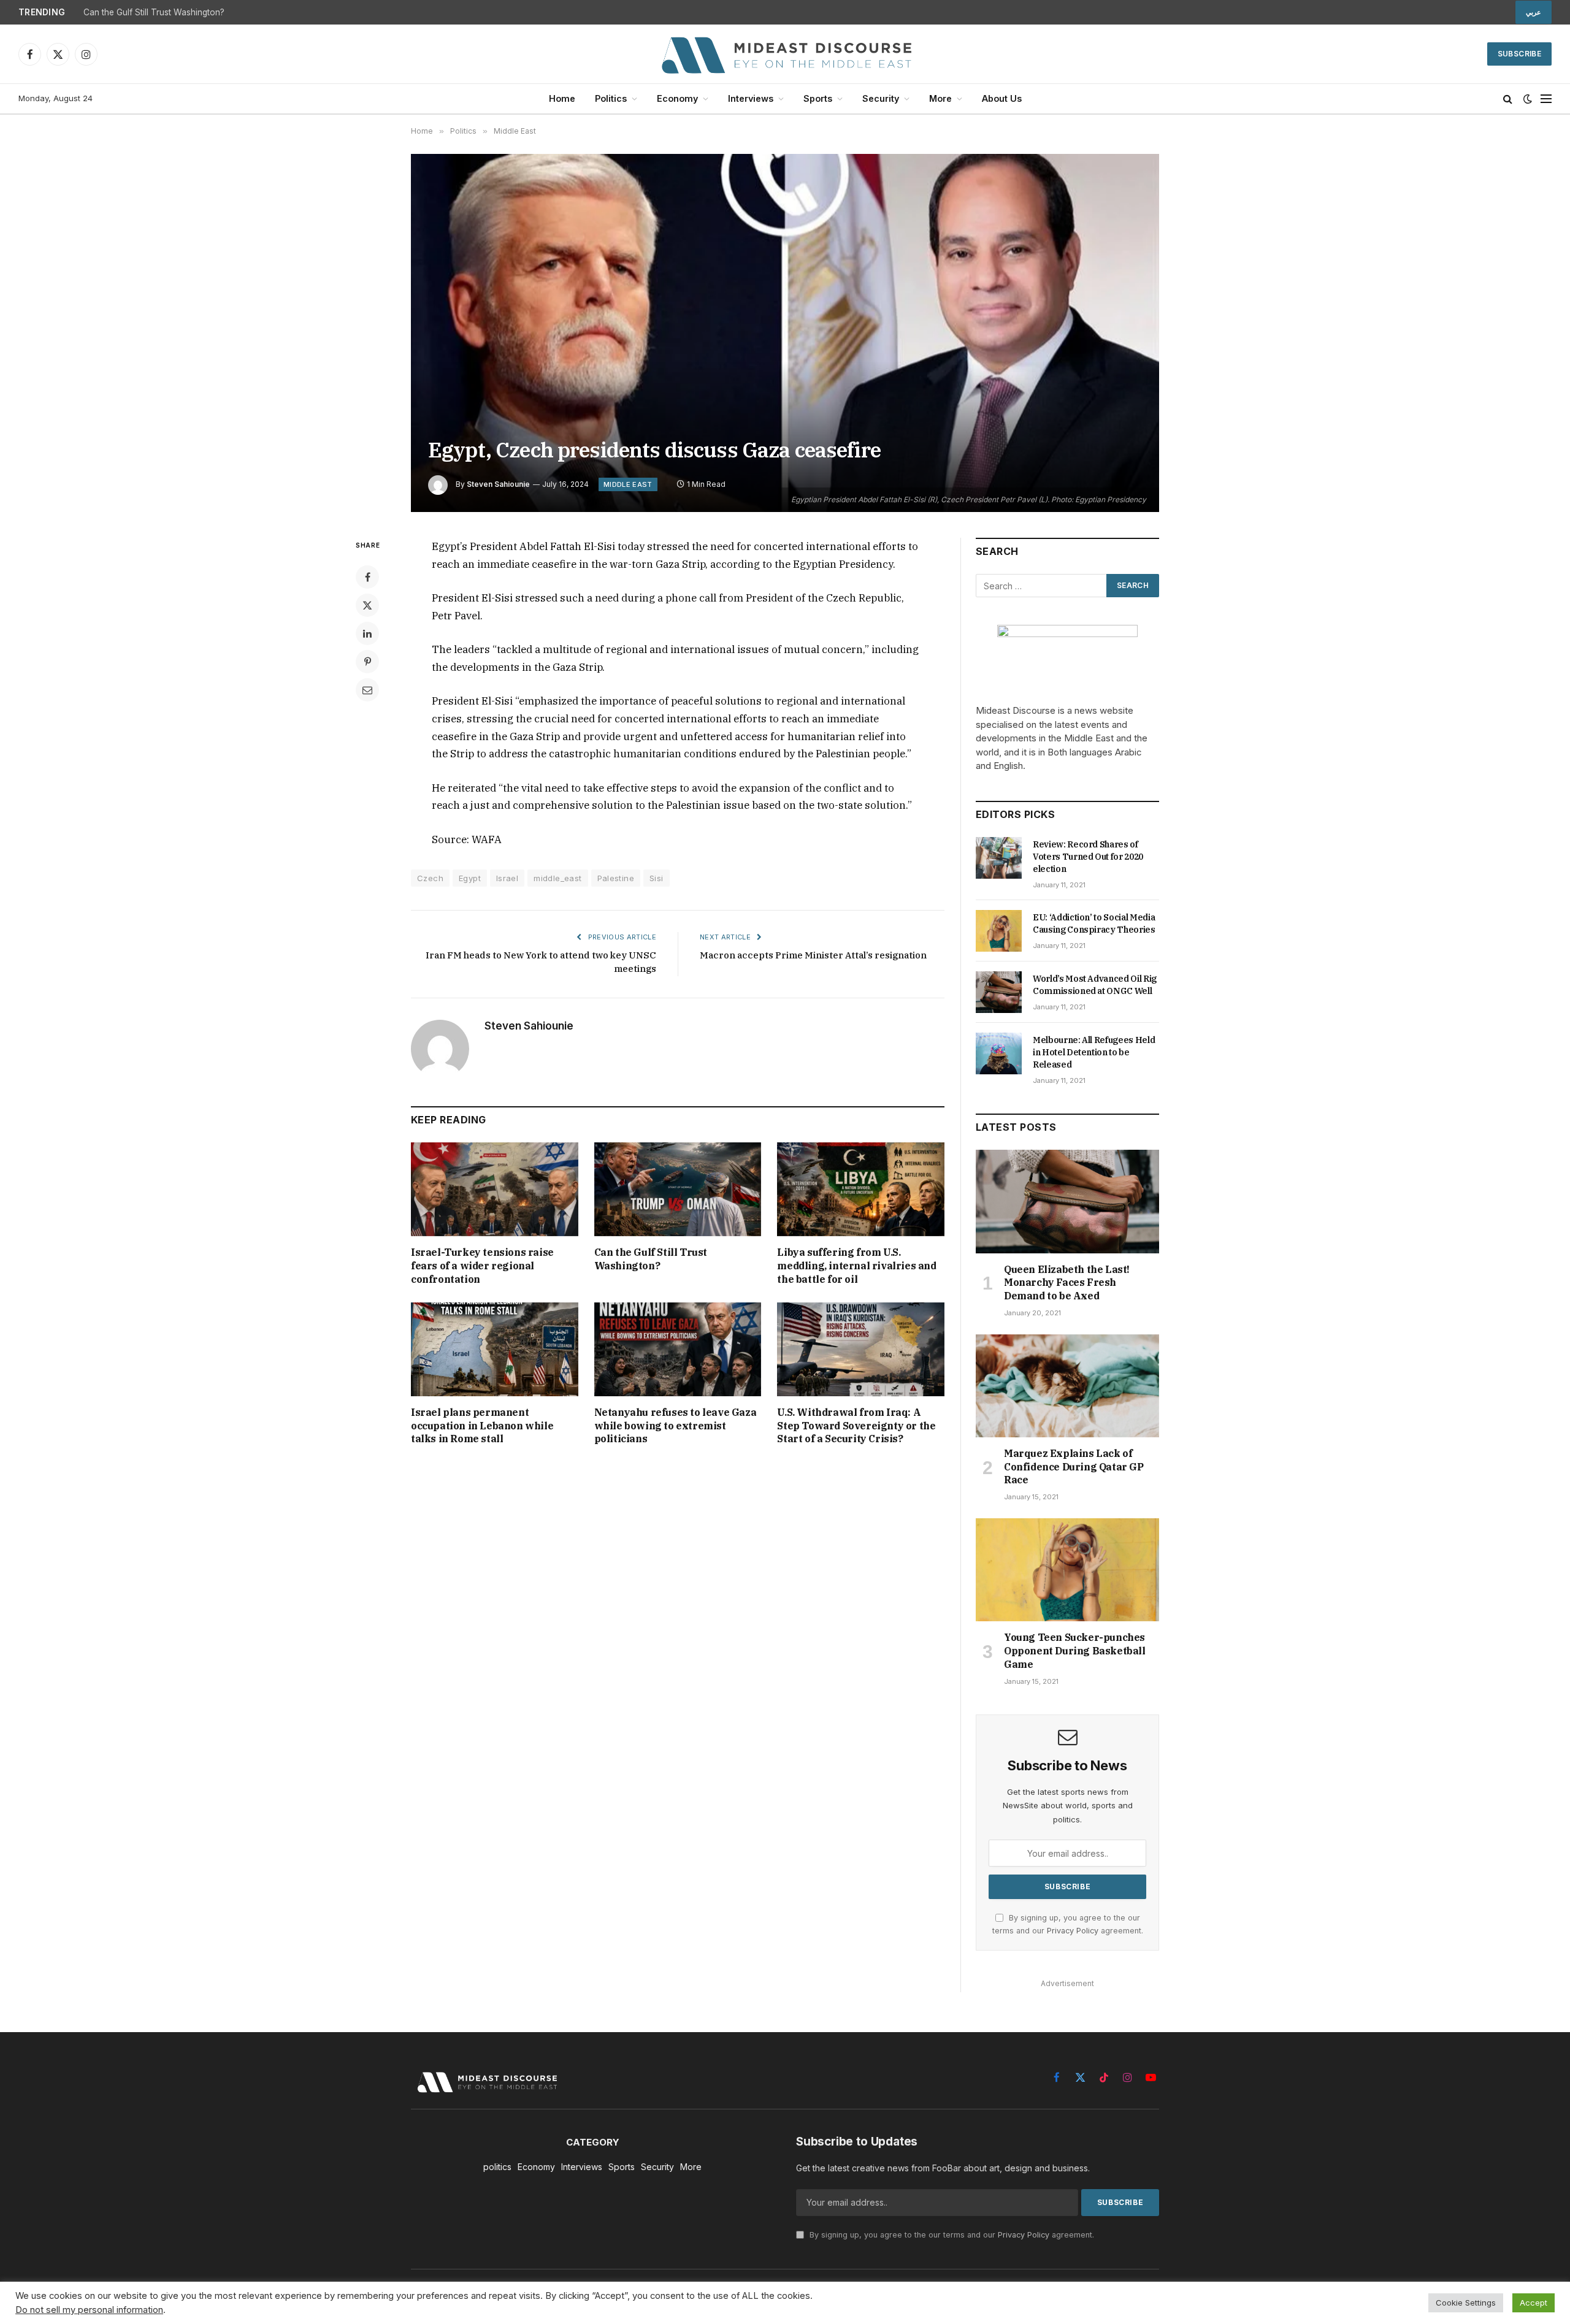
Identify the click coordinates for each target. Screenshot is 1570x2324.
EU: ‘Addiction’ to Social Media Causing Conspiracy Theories (1094, 923)
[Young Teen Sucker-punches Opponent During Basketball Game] (1067, 1570)
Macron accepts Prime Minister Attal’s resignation (813, 955)
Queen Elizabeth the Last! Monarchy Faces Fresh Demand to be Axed (1067, 1283)
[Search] (1508, 99)
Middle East (628, 484)
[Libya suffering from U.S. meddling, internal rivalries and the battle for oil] (861, 1189)
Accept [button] (1534, 2303)
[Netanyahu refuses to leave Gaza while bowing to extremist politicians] (678, 1349)
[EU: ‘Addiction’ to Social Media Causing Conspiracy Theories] (999, 931)
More (940, 98)
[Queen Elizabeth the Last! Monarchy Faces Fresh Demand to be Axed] (1067, 1201)
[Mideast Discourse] (785, 54)
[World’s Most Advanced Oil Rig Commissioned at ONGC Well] (999, 992)
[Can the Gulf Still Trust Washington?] (678, 1189)
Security (881, 98)
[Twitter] (367, 605)
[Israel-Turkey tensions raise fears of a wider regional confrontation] (495, 1189)
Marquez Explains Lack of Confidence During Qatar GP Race (1074, 1467)
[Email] (367, 690)
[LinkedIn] (367, 633)
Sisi (657, 878)
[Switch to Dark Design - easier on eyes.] (1528, 99)
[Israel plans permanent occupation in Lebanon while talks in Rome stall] (495, 1349)
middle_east (557, 878)
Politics (611, 98)
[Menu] (1546, 99)
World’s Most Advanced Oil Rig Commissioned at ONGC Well (1095, 985)
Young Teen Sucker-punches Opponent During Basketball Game (1075, 1651)
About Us (1002, 98)
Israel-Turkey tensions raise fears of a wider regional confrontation (482, 1266)
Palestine (616, 878)
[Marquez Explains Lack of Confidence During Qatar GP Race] (1067, 1386)
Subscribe (1519, 54)
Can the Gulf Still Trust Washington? (154, 12)
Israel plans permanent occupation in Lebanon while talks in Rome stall (482, 1426)
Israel (507, 878)
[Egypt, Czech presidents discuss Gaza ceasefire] (785, 333)
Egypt (470, 878)
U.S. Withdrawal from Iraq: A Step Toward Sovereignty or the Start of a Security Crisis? (856, 1426)
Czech (430, 878)
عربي (1534, 12)
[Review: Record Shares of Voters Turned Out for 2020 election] (999, 858)
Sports (818, 98)
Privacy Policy (1073, 1931)
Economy (677, 98)
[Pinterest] (367, 662)
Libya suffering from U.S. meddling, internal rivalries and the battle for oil (856, 1266)
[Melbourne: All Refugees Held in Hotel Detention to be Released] (999, 1053)
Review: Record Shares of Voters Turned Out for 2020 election (1088, 857)
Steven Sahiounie (498, 484)
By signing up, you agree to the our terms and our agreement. (951, 2235)
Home (562, 98)
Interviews (751, 98)
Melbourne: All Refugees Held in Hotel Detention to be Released (1094, 1052)
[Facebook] (367, 577)
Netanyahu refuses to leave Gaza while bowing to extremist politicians (676, 1426)
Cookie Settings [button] (1466, 2303)
